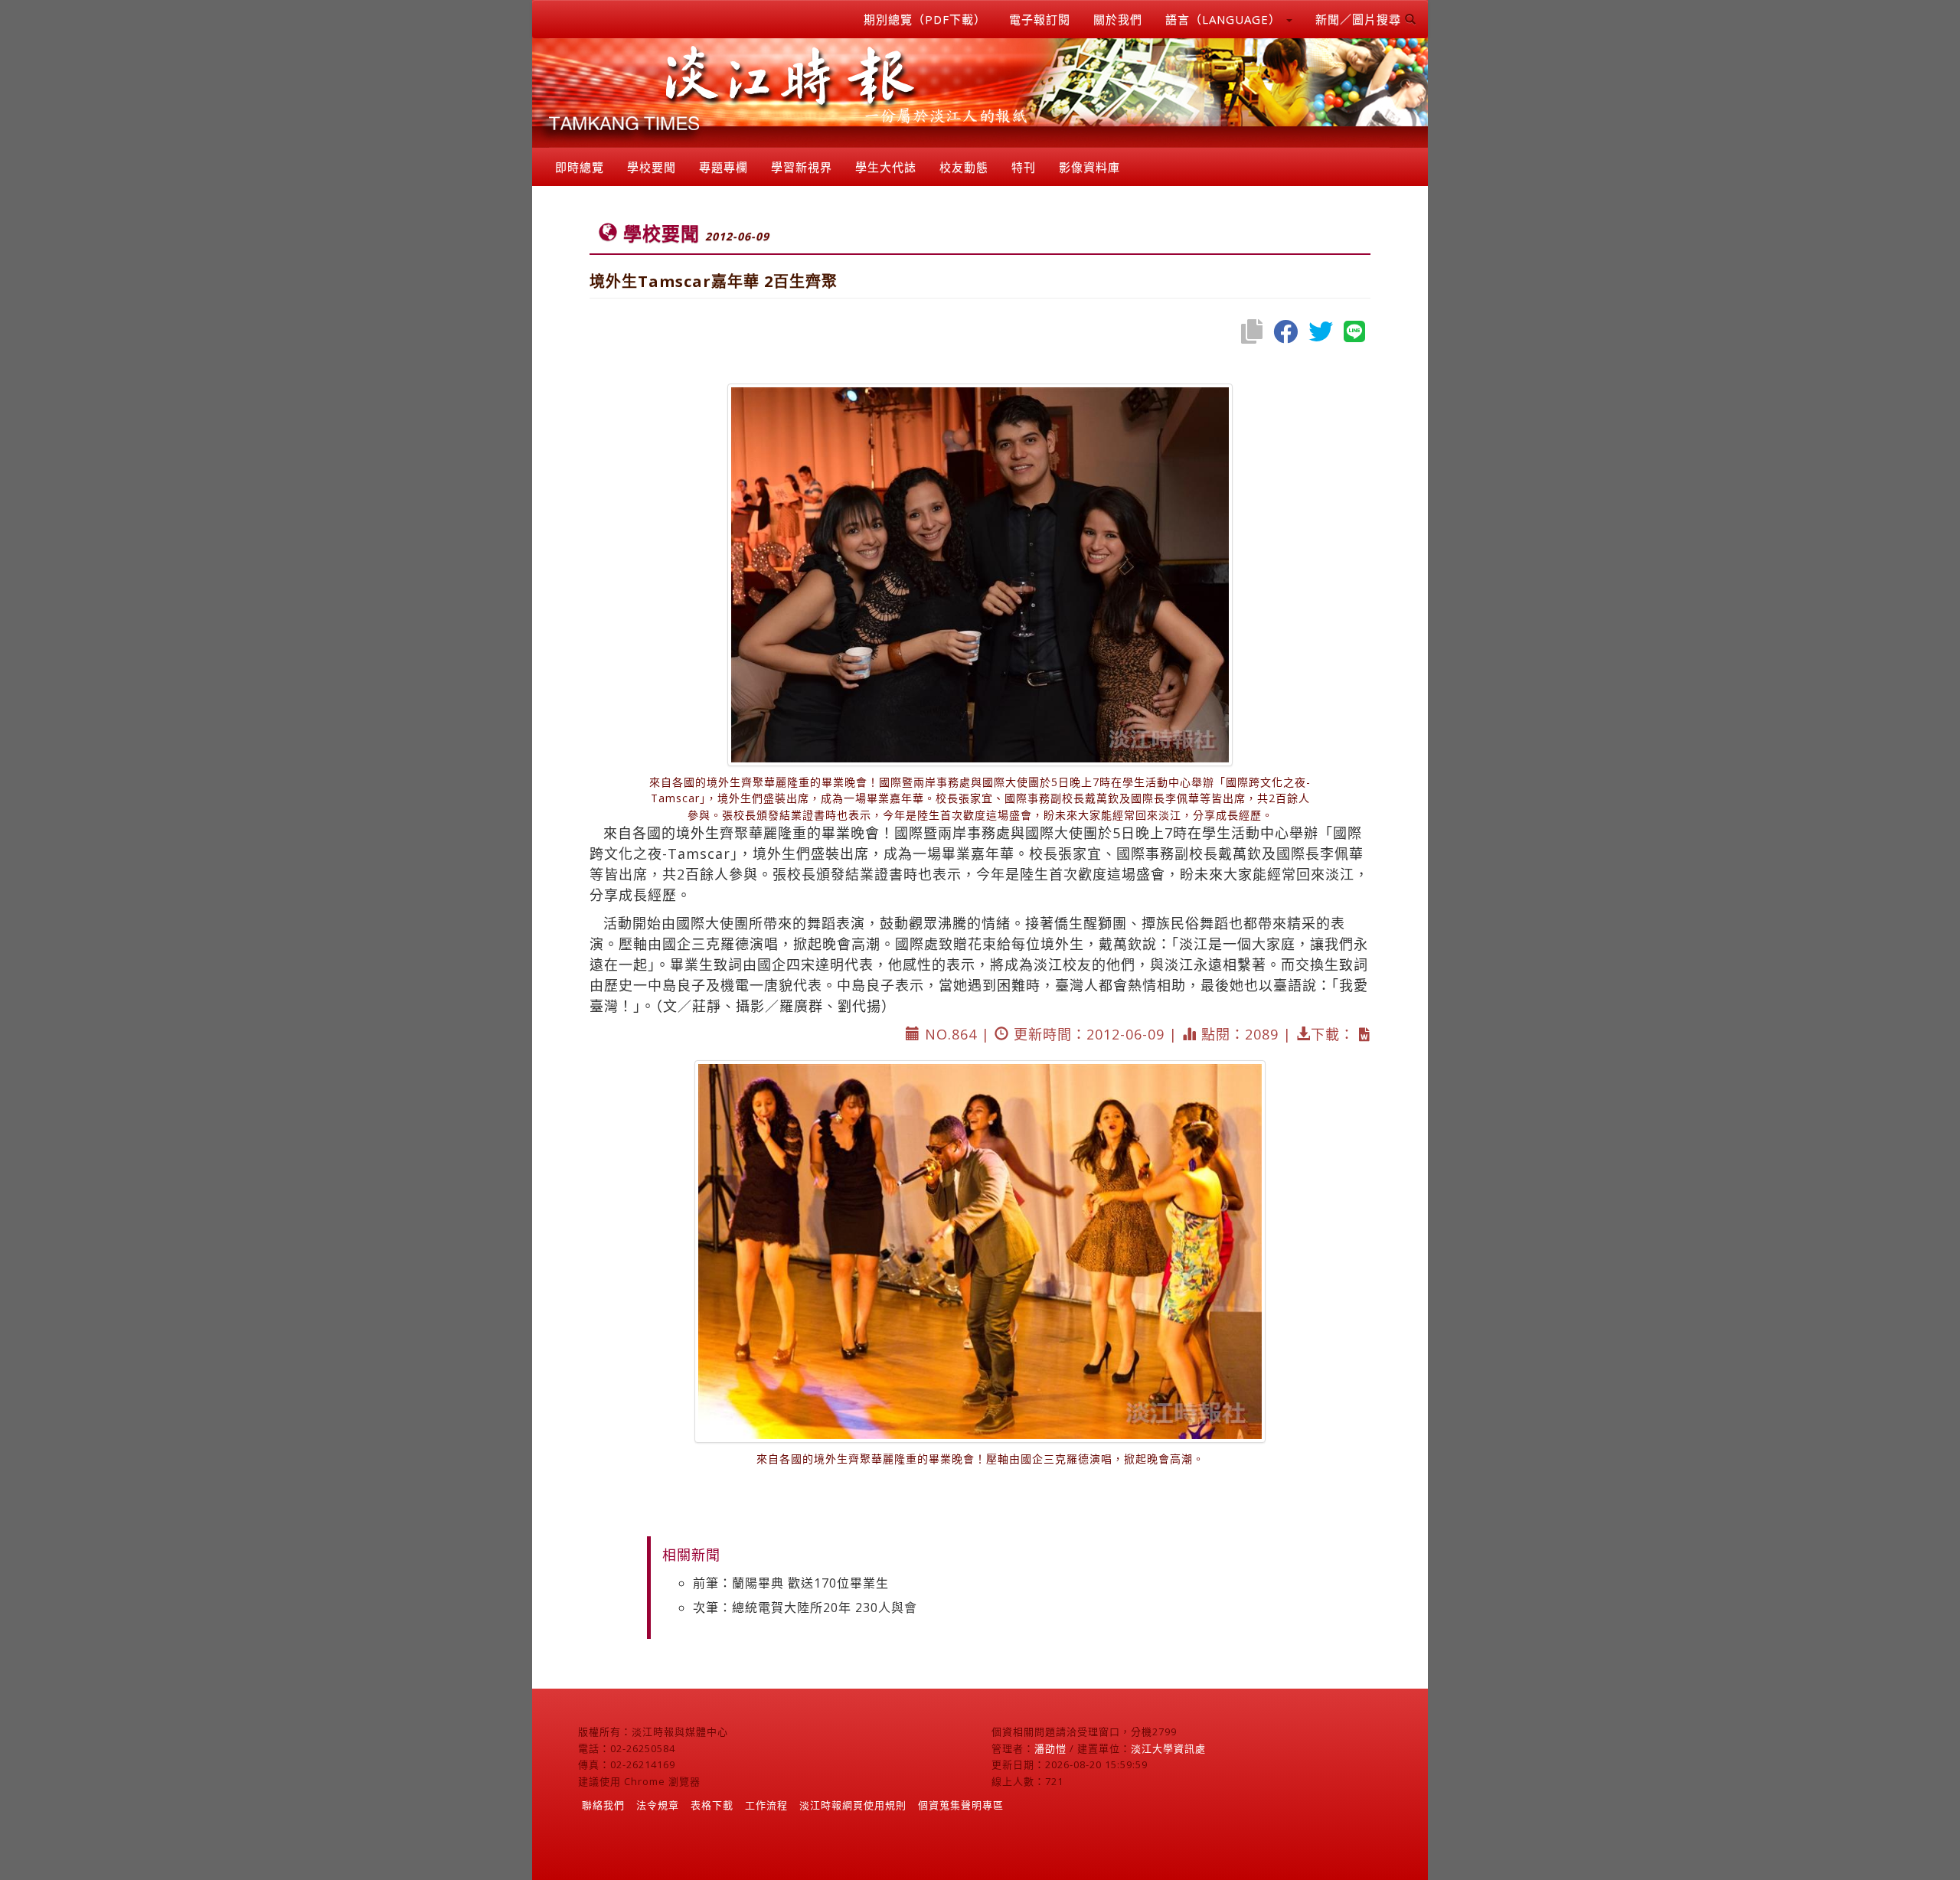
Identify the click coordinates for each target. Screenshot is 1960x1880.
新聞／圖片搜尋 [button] (1360, 19)
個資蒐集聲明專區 (961, 1805)
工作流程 (766, 1805)
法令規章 (658, 1805)
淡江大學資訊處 (1168, 1748)
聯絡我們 (603, 1805)
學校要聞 (652, 167)
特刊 (1024, 167)
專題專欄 (724, 167)
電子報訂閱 (1040, 19)
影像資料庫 (1089, 167)
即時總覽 (580, 167)
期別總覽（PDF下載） (925, 19)
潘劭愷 (1050, 1748)
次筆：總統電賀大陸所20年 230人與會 (805, 1607)
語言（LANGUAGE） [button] (1225, 19)
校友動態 (964, 167)
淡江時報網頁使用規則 (853, 1805)
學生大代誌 (886, 167)
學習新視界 (802, 167)
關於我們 (1118, 19)
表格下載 (712, 1805)
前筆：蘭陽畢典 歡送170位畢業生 (791, 1583)
